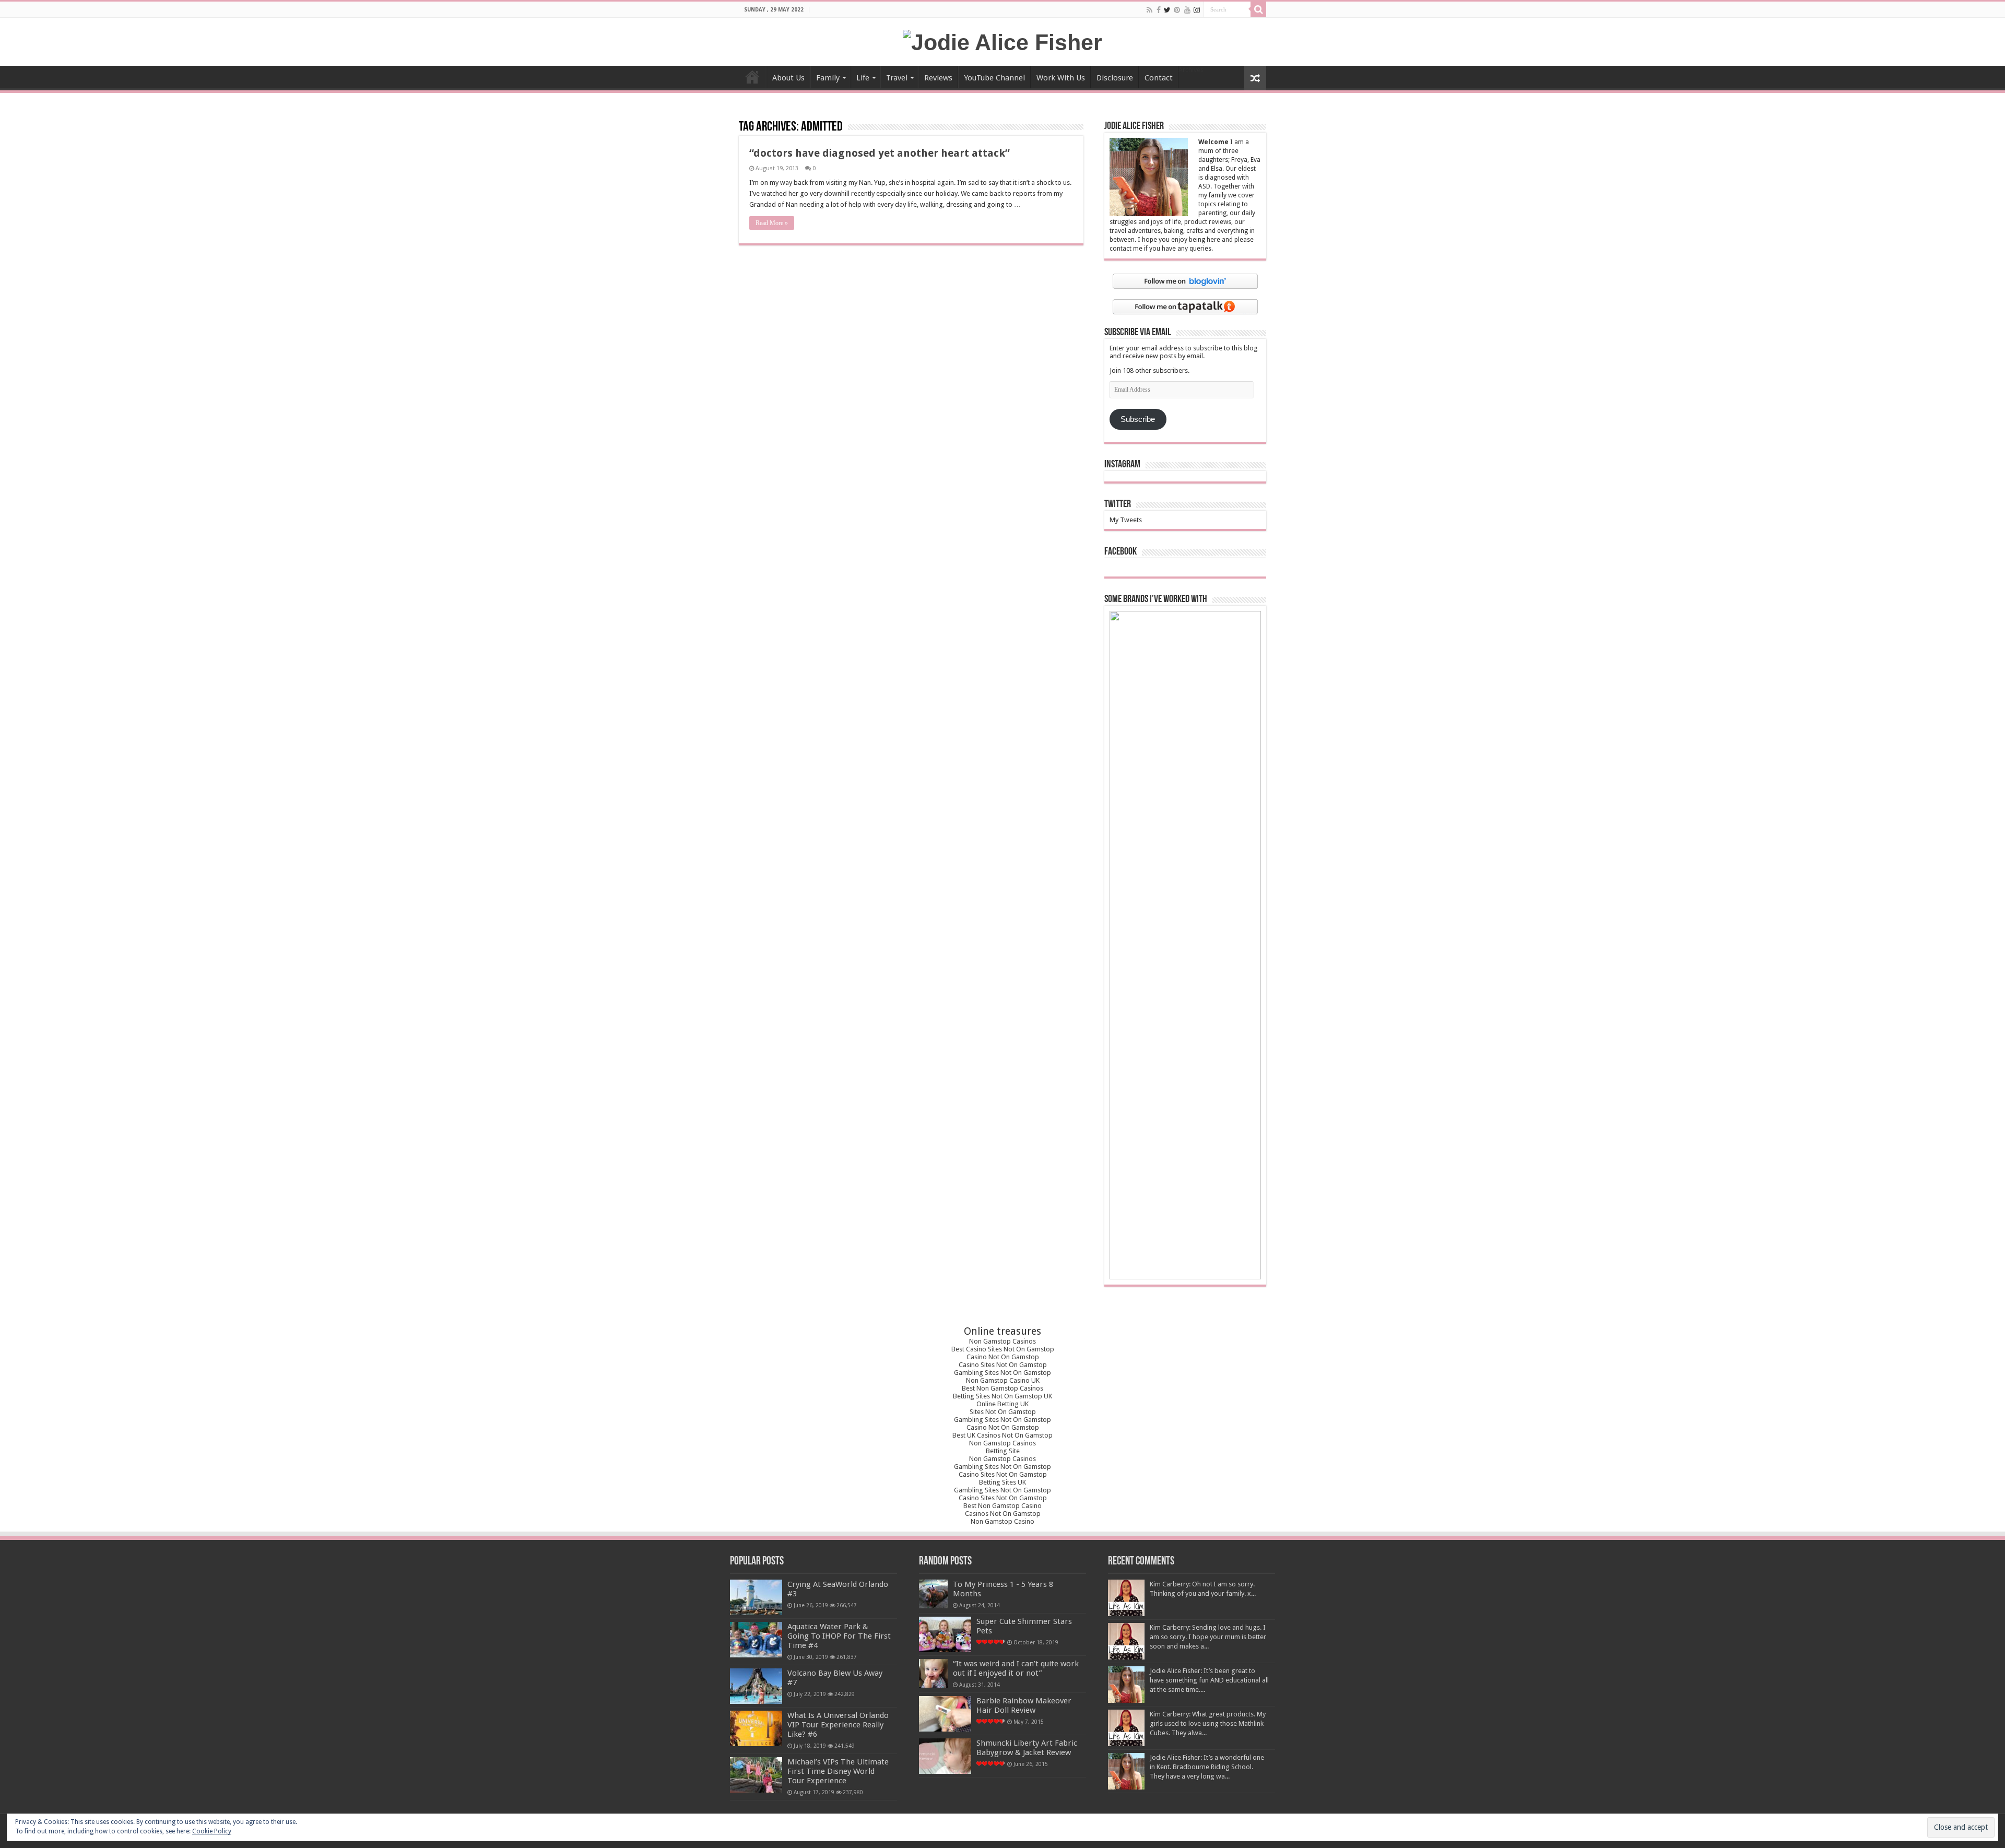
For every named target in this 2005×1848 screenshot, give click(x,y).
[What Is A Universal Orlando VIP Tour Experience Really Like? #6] (756, 1728)
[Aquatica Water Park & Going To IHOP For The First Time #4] (756, 1640)
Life (863, 78)
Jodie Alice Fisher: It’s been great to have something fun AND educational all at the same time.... (1209, 1680)
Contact (1159, 78)
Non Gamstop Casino (1002, 1521)
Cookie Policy (212, 1831)
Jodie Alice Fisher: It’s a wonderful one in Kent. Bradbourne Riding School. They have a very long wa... (1207, 1767)
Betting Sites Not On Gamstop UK (1002, 1396)
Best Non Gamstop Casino (1002, 1506)
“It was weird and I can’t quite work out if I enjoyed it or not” (1016, 1668)
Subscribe (1138, 419)
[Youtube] (1187, 10)
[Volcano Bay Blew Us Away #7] (756, 1686)
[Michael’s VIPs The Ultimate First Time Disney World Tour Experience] (756, 1775)
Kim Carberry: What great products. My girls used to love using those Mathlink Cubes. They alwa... (1208, 1723)
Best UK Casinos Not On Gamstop (1002, 1435)
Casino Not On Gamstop (1003, 1357)
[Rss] (1149, 10)
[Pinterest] (1177, 10)
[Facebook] (1159, 10)
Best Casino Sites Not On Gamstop (1003, 1349)
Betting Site (1003, 1451)
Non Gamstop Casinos (1002, 1341)
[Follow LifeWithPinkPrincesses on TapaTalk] (1185, 306)
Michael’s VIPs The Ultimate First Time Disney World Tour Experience (838, 1771)
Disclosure (1115, 78)
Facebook (1121, 552)
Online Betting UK (1002, 1404)
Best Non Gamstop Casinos (1002, 1388)
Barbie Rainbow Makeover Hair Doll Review (1024, 1705)
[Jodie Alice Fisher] (1002, 41)
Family (828, 78)
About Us (788, 78)
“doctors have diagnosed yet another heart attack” (880, 153)
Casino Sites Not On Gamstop (1003, 1365)
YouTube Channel (994, 78)
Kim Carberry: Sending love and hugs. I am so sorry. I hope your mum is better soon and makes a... (1208, 1637)
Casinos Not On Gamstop (1003, 1514)
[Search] (1258, 9)
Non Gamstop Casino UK (1003, 1380)
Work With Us (1061, 78)
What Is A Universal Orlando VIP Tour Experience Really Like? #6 (838, 1725)
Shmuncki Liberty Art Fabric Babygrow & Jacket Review (1027, 1748)
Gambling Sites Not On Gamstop (1002, 1373)
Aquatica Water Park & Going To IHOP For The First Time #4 (839, 1636)
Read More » (772, 223)
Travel (897, 78)
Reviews (938, 78)
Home (752, 77)
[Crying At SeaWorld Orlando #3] (756, 1597)
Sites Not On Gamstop (1003, 1412)
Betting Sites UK (1002, 1482)
